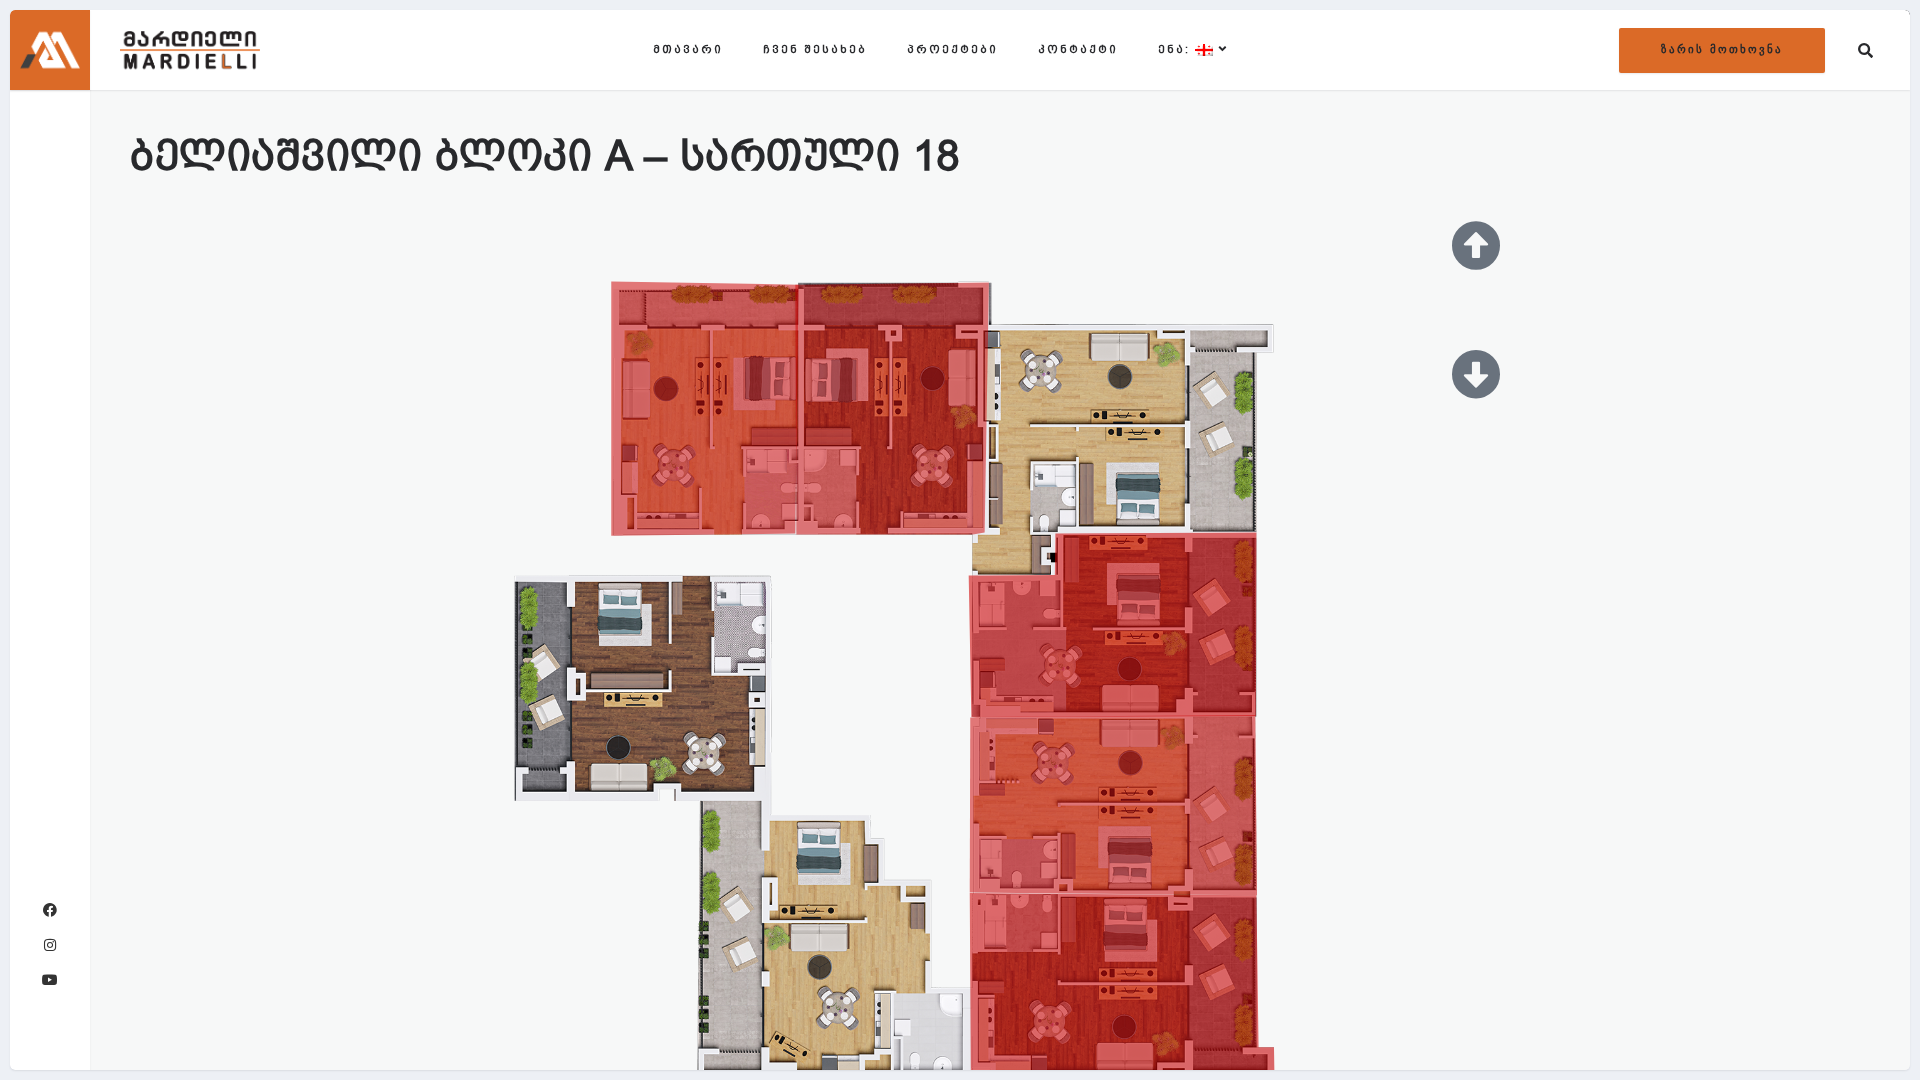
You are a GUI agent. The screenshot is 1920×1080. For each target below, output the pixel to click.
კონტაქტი (1078, 49)
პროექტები (952, 49)
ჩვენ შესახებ (815, 49)
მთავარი (688, 49)
